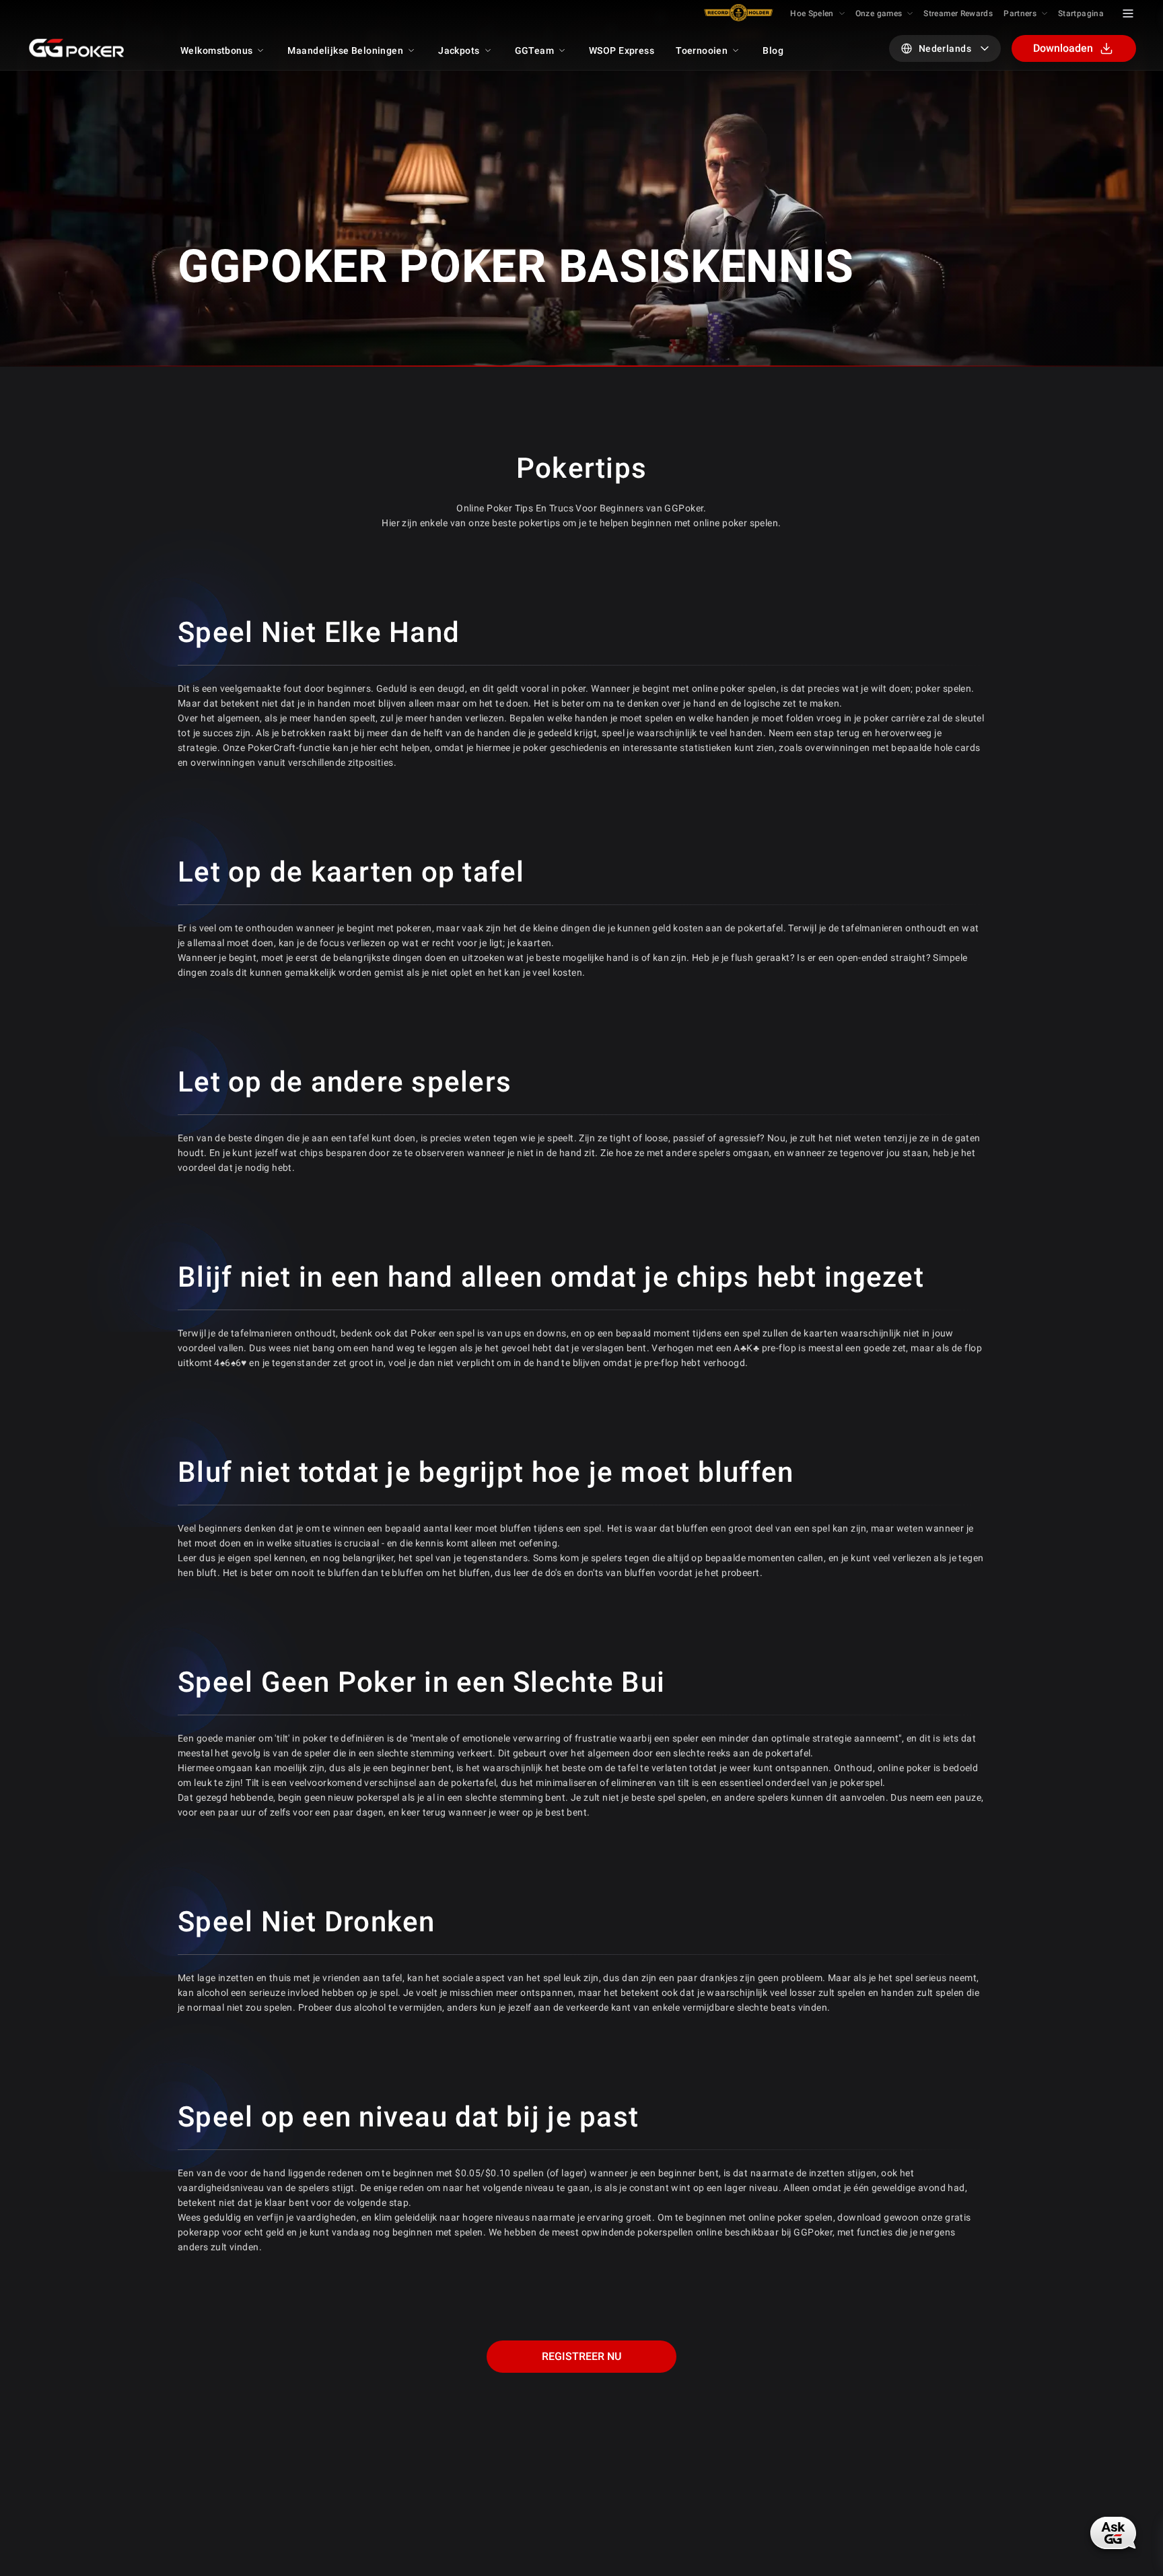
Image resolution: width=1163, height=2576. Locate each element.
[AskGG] (1113, 2533)
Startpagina (1081, 13)
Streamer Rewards (958, 13)
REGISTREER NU (581, 2356)
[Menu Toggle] (1128, 13)
